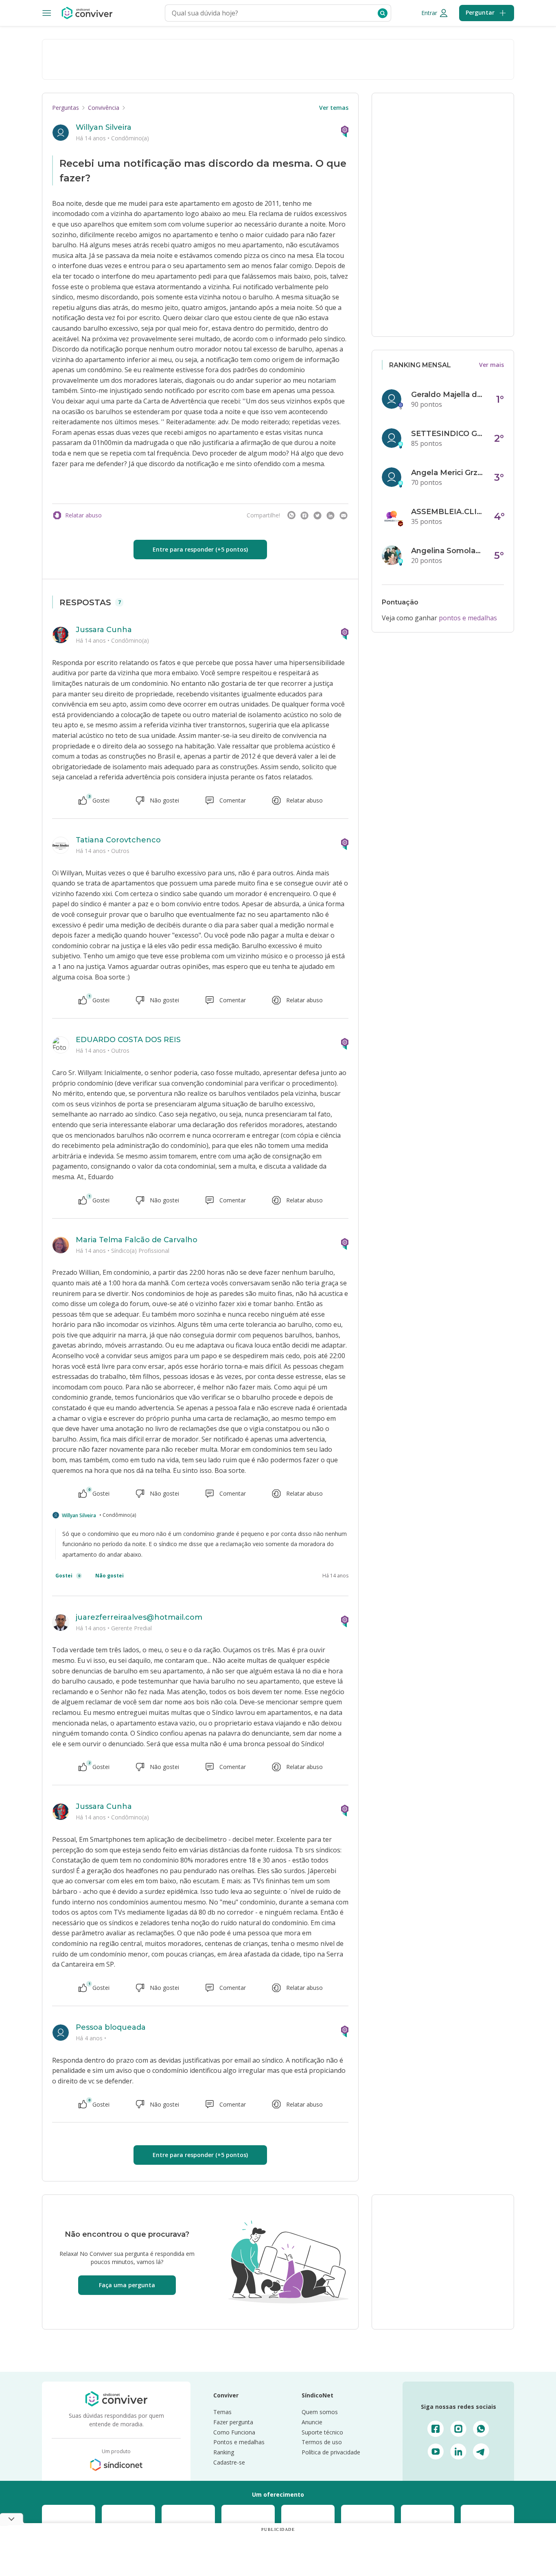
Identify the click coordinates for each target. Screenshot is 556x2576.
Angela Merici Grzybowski (448, 473)
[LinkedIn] (331, 515)
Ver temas (334, 108)
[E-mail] (344, 515)
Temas (222, 2412)
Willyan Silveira (104, 127)
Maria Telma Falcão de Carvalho (137, 1240)
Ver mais (491, 365)
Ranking (224, 2452)
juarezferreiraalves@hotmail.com (139, 1617)
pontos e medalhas (468, 618)
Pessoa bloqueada (111, 2027)
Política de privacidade (331, 2452)
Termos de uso (322, 2442)
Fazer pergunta (233, 2422)
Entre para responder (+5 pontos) (200, 549)
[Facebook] (304, 515)
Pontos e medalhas (239, 2442)
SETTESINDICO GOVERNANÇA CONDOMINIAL (448, 434)
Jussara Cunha (104, 630)
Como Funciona (234, 2432)
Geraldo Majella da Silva (448, 395)
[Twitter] (317, 515)
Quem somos (320, 2412)
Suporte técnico (322, 2432)
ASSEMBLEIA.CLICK (448, 512)
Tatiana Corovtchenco (118, 840)
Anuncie (312, 2422)
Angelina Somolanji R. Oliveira (448, 551)
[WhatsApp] (291, 515)
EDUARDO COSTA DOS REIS (128, 1040)
